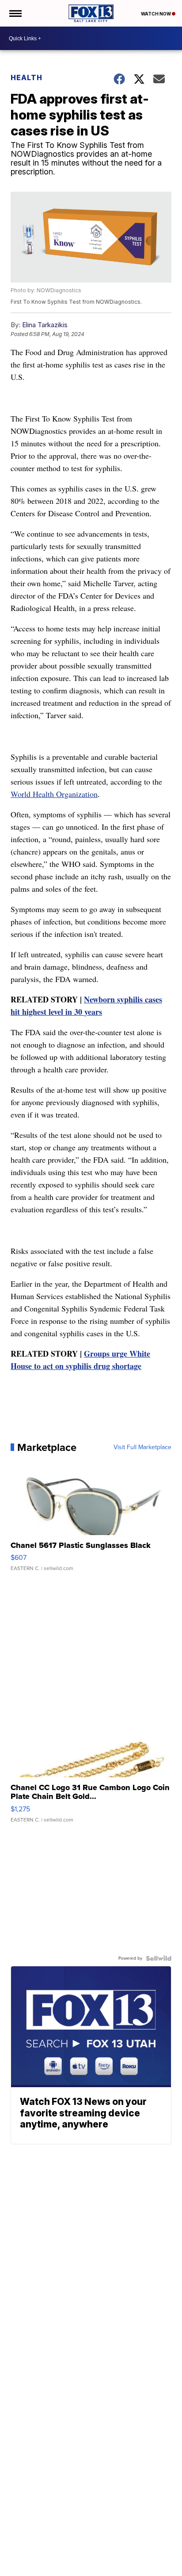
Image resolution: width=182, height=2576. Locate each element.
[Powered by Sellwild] (159, 1958)
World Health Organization (54, 794)
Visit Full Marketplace (142, 1447)
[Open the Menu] (15, 13)
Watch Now (156, 14)
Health (27, 77)
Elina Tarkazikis (45, 325)
